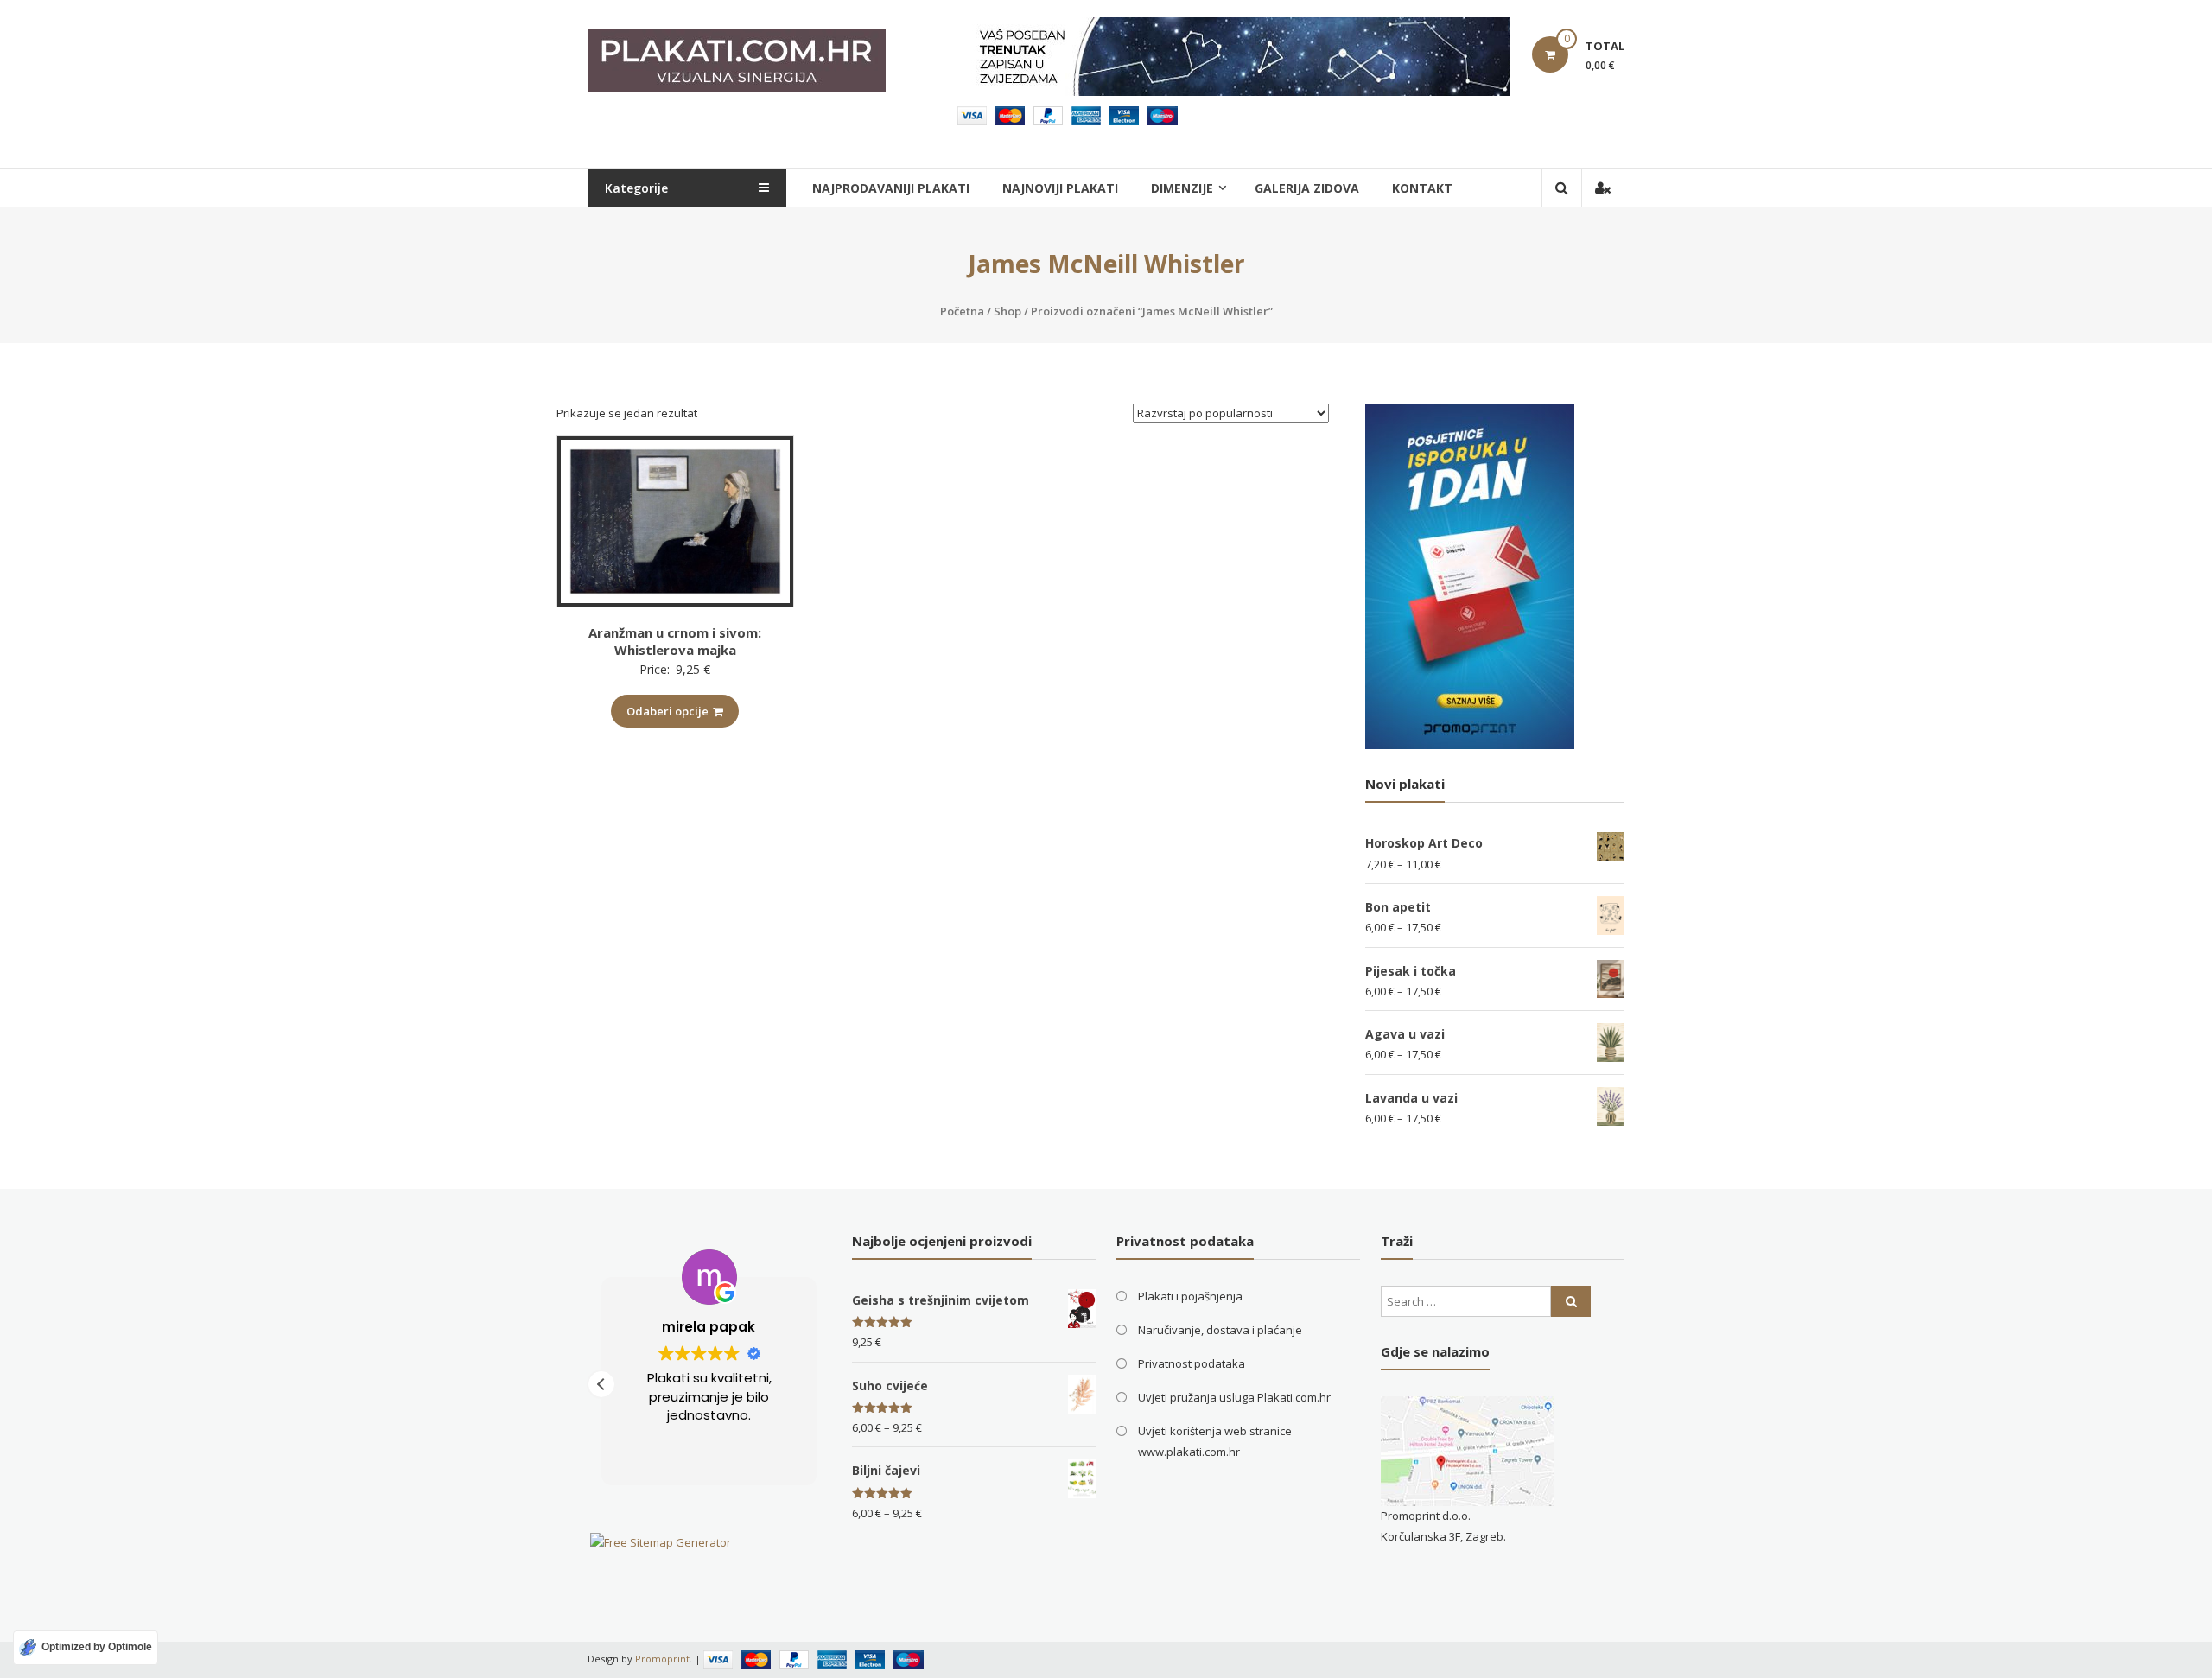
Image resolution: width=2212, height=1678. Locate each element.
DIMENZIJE (1182, 188)
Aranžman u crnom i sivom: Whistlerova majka (675, 641)
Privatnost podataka (1192, 1363)
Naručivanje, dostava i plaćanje (1220, 1330)
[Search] (1571, 1301)
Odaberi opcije (667, 711)
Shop (1007, 311)
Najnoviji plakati (1060, 188)
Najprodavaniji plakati (891, 188)
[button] (601, 1384)
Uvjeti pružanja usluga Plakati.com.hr (1234, 1397)
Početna (962, 311)
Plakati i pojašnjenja (1190, 1296)
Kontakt (1422, 188)
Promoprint (662, 1659)
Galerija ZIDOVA (1307, 188)
